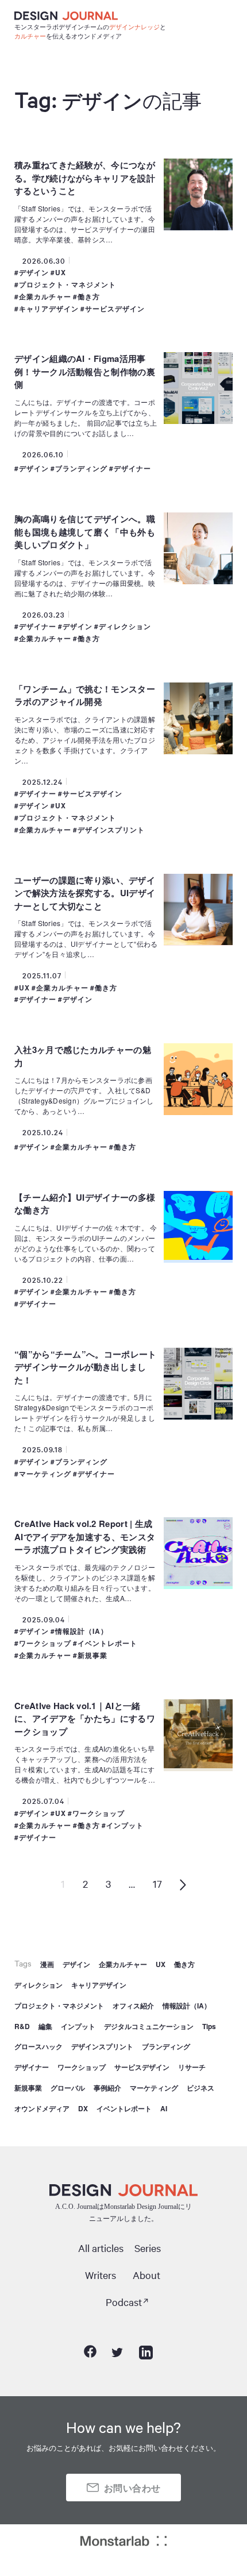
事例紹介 (107, 2088)
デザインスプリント (111, 830)
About (146, 2275)
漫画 (47, 1964)
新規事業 (92, 1655)
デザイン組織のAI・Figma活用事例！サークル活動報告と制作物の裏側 (85, 371)
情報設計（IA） (82, 1631)
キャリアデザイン (49, 309)
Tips (209, 2026)
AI (164, 2108)
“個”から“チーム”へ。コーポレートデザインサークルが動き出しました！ (85, 1367)
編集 (45, 2026)
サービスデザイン (115, 309)
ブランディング (81, 468)
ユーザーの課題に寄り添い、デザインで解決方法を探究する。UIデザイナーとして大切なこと (85, 893)
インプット (125, 1825)
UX (61, 273)
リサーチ (192, 2067)
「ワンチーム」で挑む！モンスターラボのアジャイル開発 (85, 695)
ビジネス (200, 2088)
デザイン (34, 273)
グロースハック (38, 2046)
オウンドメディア (42, 2108)
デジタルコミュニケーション (149, 2026)
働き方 (89, 297)
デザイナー (132, 468)
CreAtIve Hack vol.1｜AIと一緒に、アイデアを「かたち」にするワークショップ (85, 1719)
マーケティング (45, 1474)
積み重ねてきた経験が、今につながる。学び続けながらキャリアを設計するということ (85, 178)
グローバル (68, 2088)
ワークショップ (45, 1643)
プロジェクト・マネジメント (67, 285)
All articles (101, 2248)
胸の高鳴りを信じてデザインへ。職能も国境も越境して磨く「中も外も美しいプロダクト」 (85, 532)
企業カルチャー (45, 297)
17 (157, 1883)
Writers (101, 2275)
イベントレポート (107, 1643)
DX (83, 2108)
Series (148, 2248)
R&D (22, 2026)
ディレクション (125, 626)
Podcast (124, 2302)
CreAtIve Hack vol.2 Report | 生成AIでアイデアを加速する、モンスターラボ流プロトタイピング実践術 (85, 1536)
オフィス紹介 (133, 2006)
